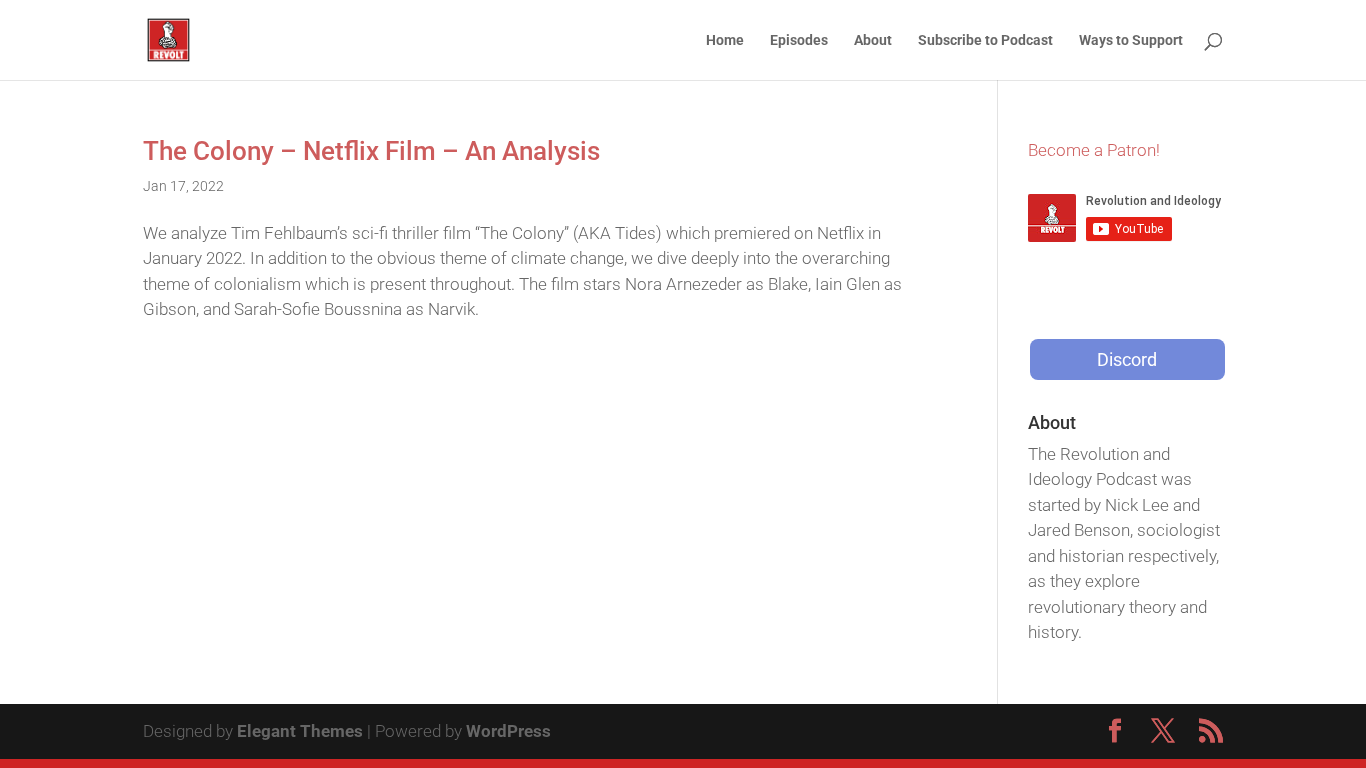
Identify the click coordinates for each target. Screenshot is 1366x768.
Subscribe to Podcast (985, 40)
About (873, 40)
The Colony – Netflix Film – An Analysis (371, 151)
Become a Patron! (1094, 150)
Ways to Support (1131, 40)
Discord (1127, 359)
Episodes (799, 40)
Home (725, 40)
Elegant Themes (300, 731)
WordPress (508, 731)
